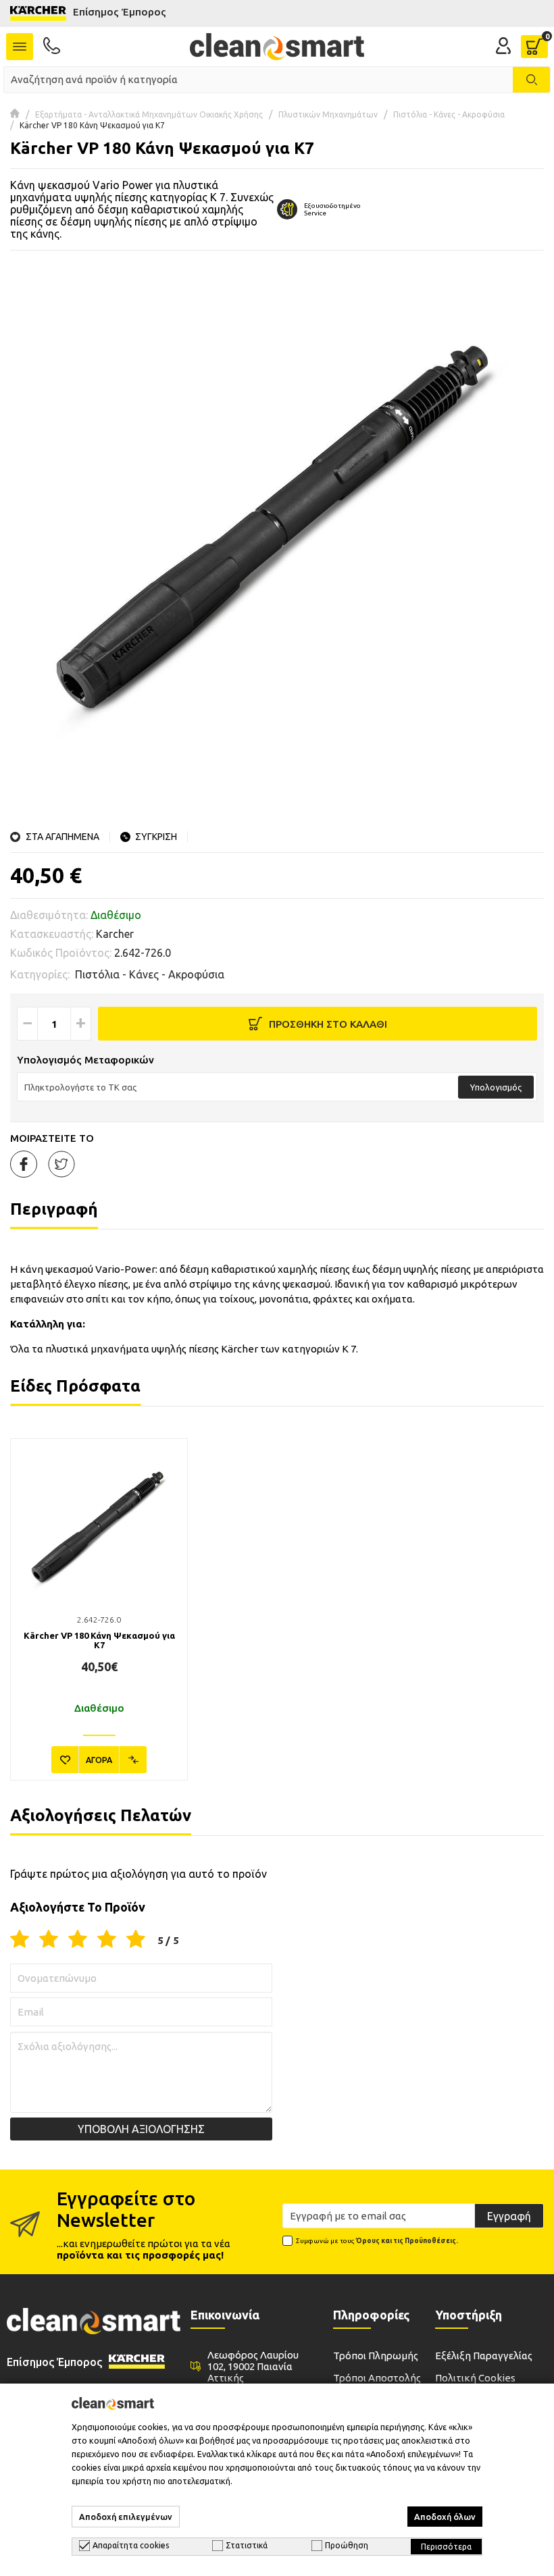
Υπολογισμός (496, 1087)
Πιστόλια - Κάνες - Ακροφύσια (449, 114)
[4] (107, 1940)
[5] (136, 1940)
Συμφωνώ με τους (377, 2241)
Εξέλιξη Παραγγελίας (484, 2356)
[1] (20, 1940)
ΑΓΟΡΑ (99, 1760)
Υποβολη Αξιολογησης (141, 2129)
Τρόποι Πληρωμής (376, 2356)
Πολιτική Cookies (475, 2378)
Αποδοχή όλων (445, 2517)
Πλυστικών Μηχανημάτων (328, 114)
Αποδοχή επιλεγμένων (126, 2517)
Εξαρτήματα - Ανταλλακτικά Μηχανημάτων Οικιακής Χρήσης (149, 114)
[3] (78, 1940)
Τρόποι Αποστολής (377, 2378)
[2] (49, 1940)
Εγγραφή (509, 2216)
